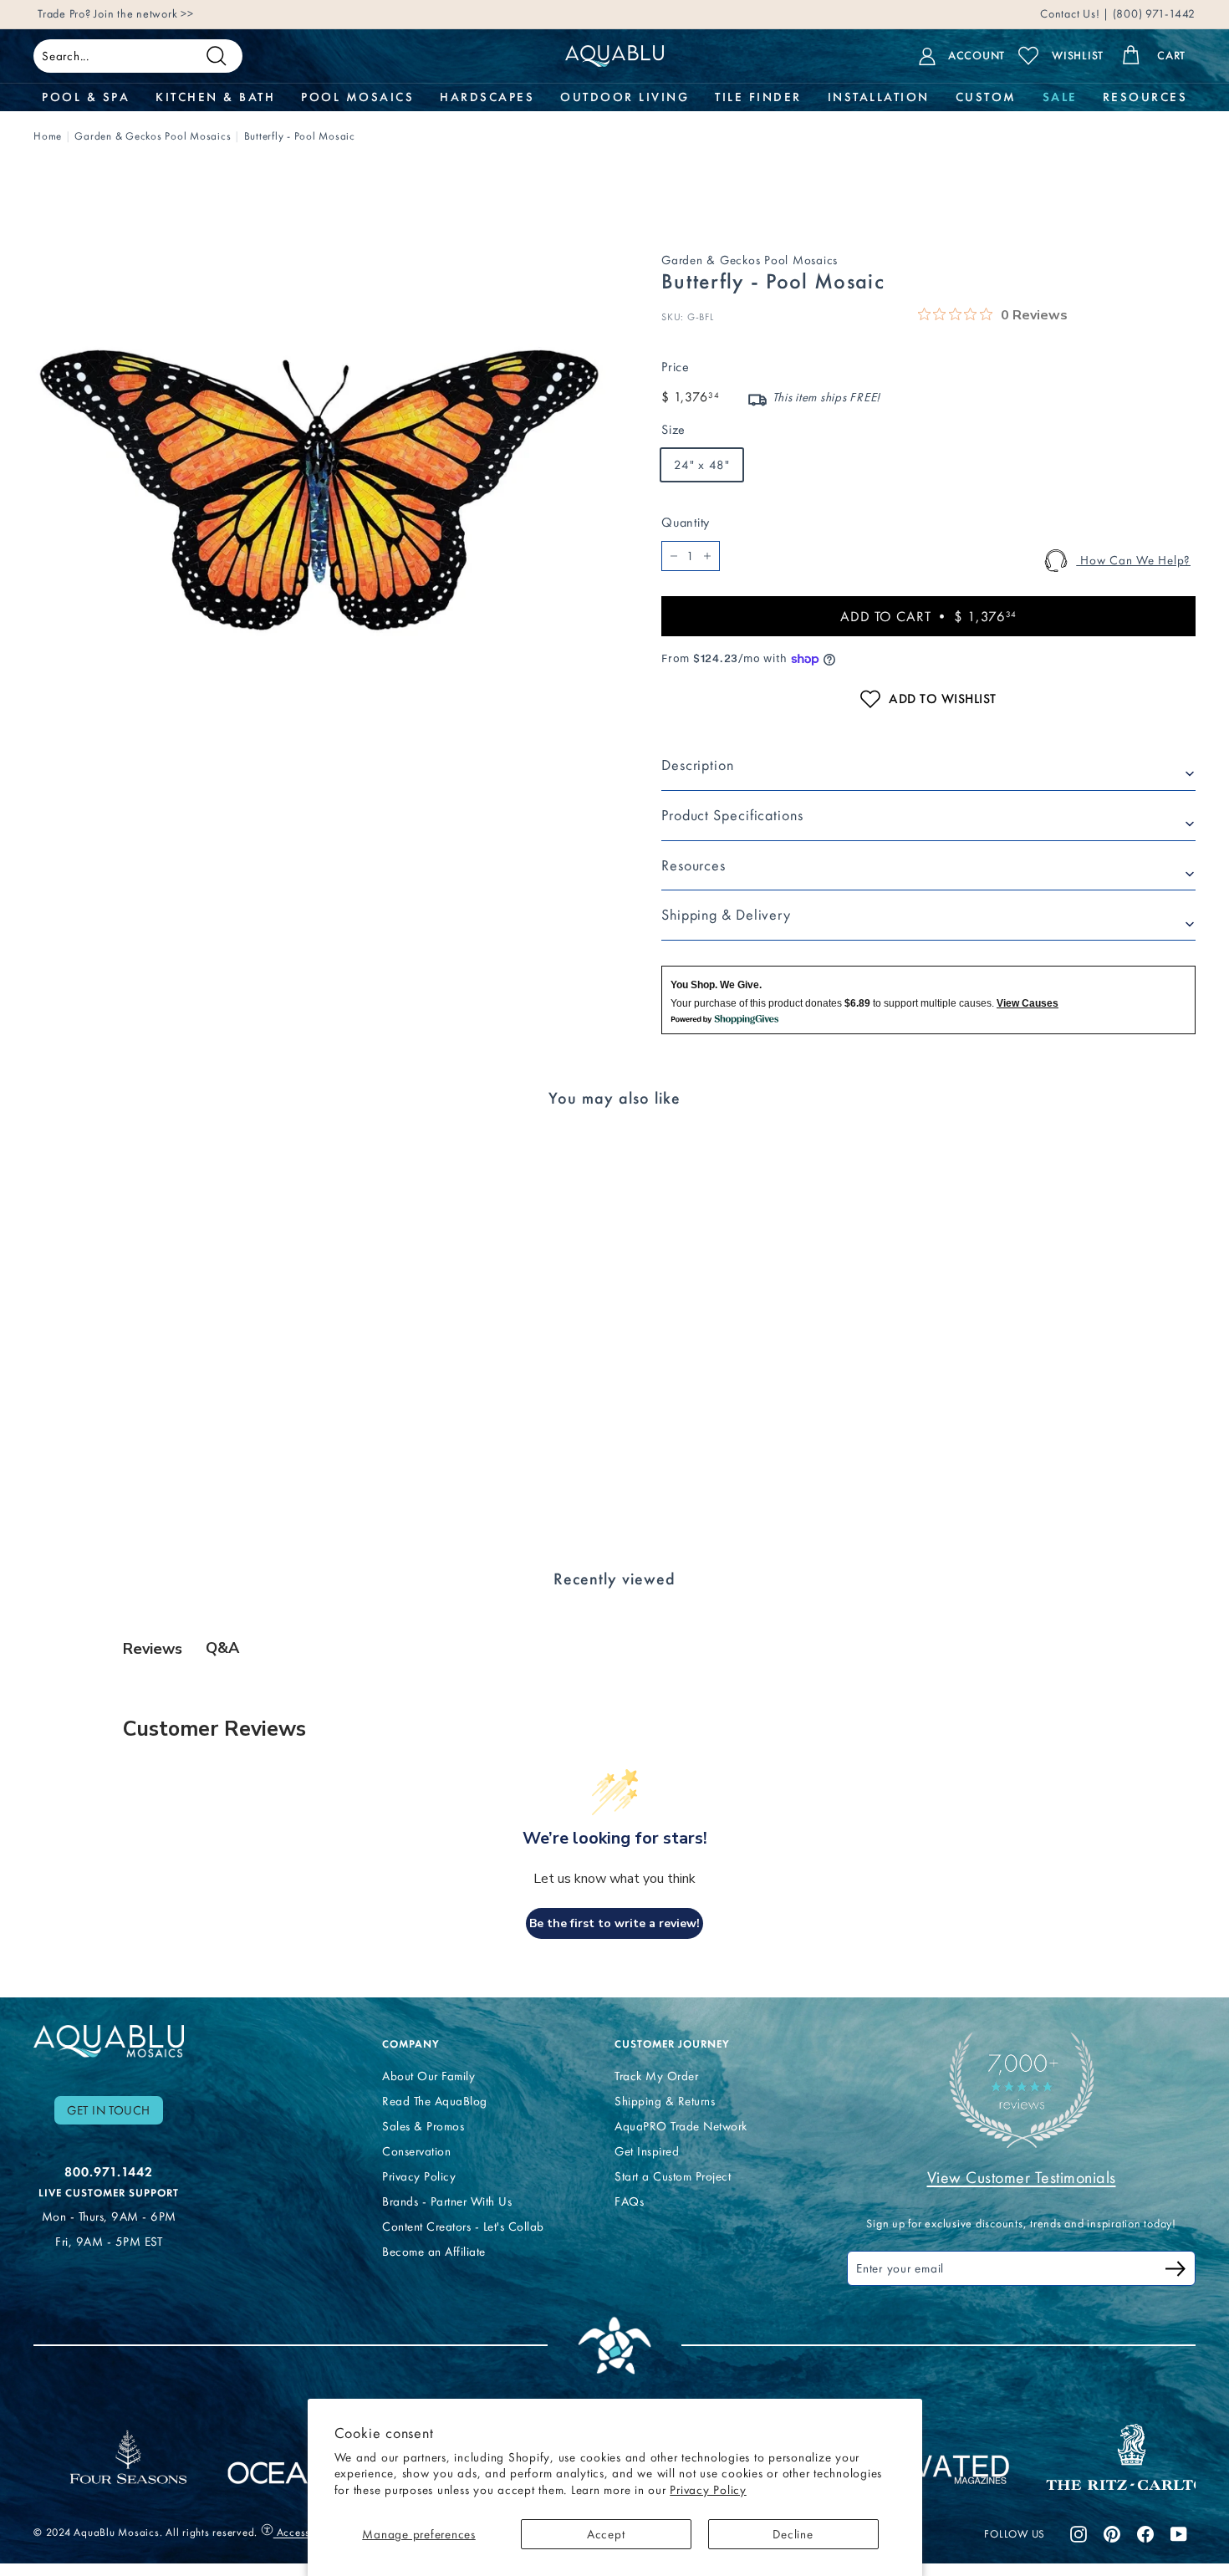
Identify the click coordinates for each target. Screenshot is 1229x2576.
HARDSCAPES (487, 97)
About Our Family (428, 2076)
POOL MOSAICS (357, 97)
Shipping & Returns (665, 2101)
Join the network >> (143, 14)
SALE (1060, 97)
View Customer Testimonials (1022, 2177)
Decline (793, 2534)
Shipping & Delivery (726, 915)
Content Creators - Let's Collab (463, 2227)
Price (676, 367)
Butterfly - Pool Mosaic (300, 136)
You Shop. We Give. (716, 985)
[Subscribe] (1175, 2271)
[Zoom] (319, 490)
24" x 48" (702, 465)
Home (48, 136)
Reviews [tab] (153, 1649)
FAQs (629, 2201)
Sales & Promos (423, 2126)
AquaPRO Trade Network (681, 2126)
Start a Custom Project (673, 2176)
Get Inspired (647, 2151)
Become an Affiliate (434, 2252)
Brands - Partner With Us (447, 2201)
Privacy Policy (708, 2490)
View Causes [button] (1028, 1003)
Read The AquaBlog (435, 2101)
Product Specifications (732, 815)
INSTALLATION (879, 97)
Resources (694, 865)
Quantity (686, 522)
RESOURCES (1145, 97)
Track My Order (656, 2076)
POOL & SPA (86, 97)
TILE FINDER (758, 97)
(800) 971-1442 (1153, 14)
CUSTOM (986, 97)
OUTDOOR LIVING (625, 97)
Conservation (416, 2151)
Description (698, 765)
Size (673, 429)
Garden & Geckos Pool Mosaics (153, 136)
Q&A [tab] (222, 1648)
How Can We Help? (1133, 560)
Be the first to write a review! (614, 1923)
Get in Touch (109, 2110)
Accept (606, 2534)
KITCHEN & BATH (215, 97)
